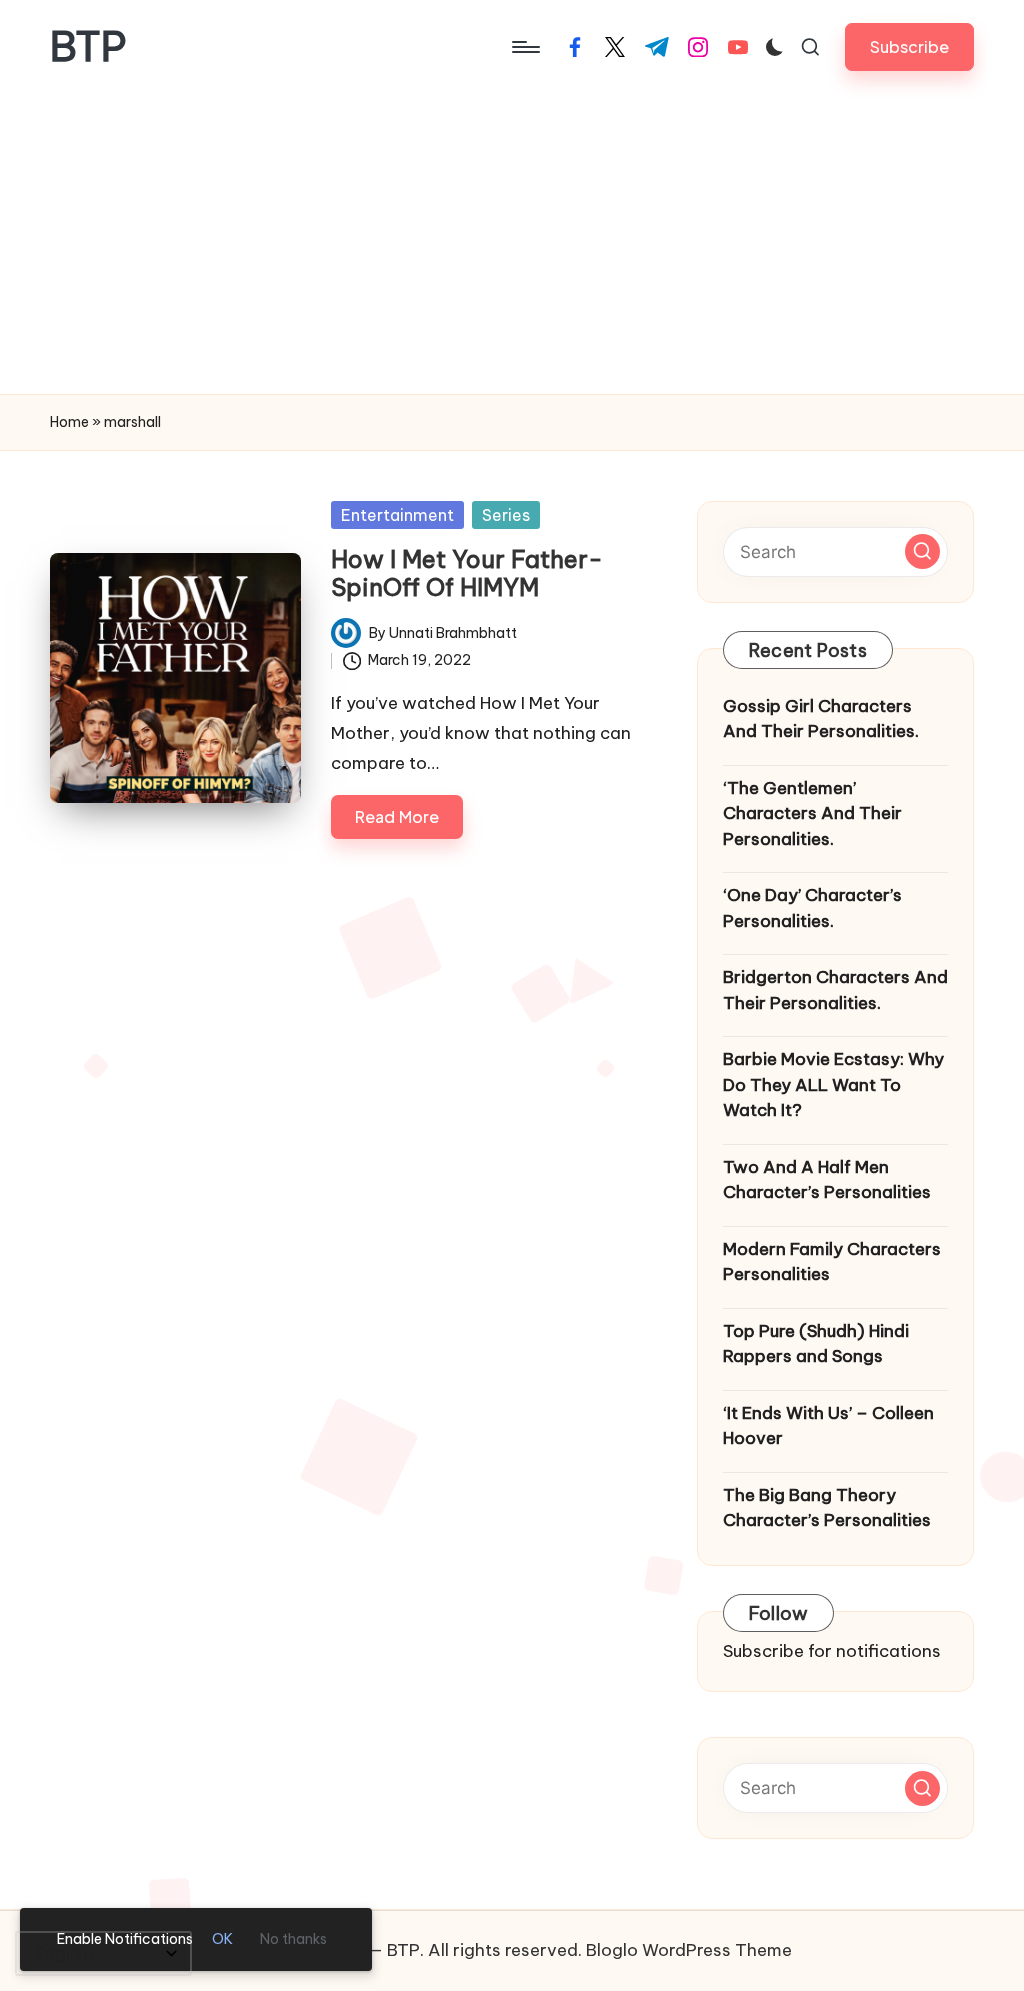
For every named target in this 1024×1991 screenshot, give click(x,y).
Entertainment (397, 515)
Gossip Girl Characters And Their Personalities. (821, 719)
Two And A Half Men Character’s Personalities (827, 1180)
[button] (909, 46)
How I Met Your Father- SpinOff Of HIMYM (467, 573)
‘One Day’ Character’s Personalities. (812, 908)
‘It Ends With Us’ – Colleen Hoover (828, 1426)
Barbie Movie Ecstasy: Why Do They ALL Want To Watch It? (833, 1084)
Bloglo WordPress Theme (689, 1950)
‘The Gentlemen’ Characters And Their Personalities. (812, 813)
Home (69, 422)
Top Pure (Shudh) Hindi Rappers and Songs (816, 1344)
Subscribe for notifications (832, 1651)
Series (506, 515)
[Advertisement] (512, 244)
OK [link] (222, 1939)
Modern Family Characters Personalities (832, 1262)
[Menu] (524, 47)
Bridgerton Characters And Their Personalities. (835, 990)
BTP (88, 47)
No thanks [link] (293, 1939)
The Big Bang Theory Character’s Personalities (827, 1508)
